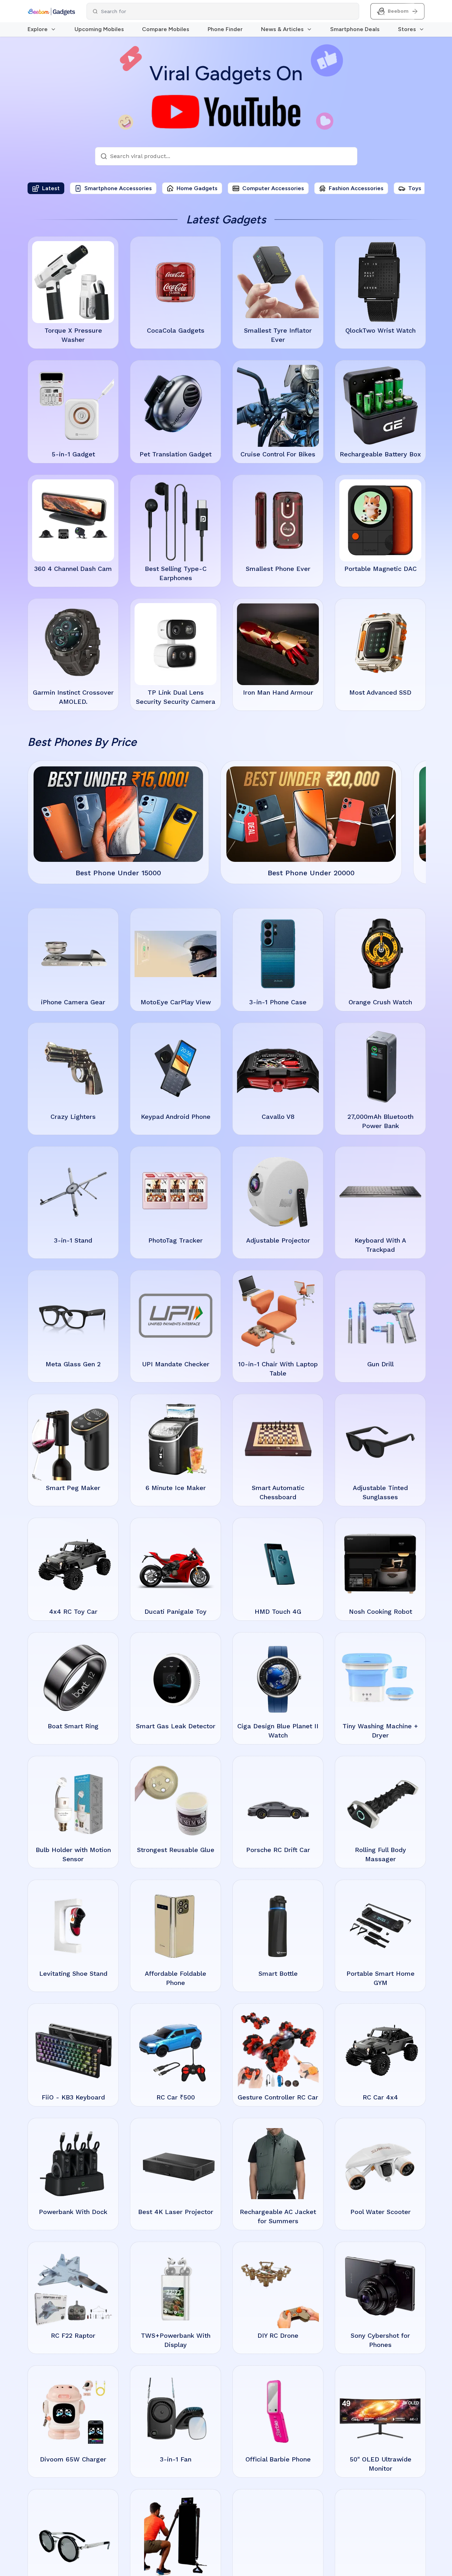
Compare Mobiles (166, 29)
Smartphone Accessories (118, 188)
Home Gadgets (197, 188)
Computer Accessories (273, 188)
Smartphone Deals (355, 29)
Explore (38, 29)
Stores (407, 29)
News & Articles (282, 29)
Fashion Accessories (356, 188)
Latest (51, 188)
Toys (415, 188)
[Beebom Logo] (51, 11)
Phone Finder (225, 29)
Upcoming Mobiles (99, 29)
